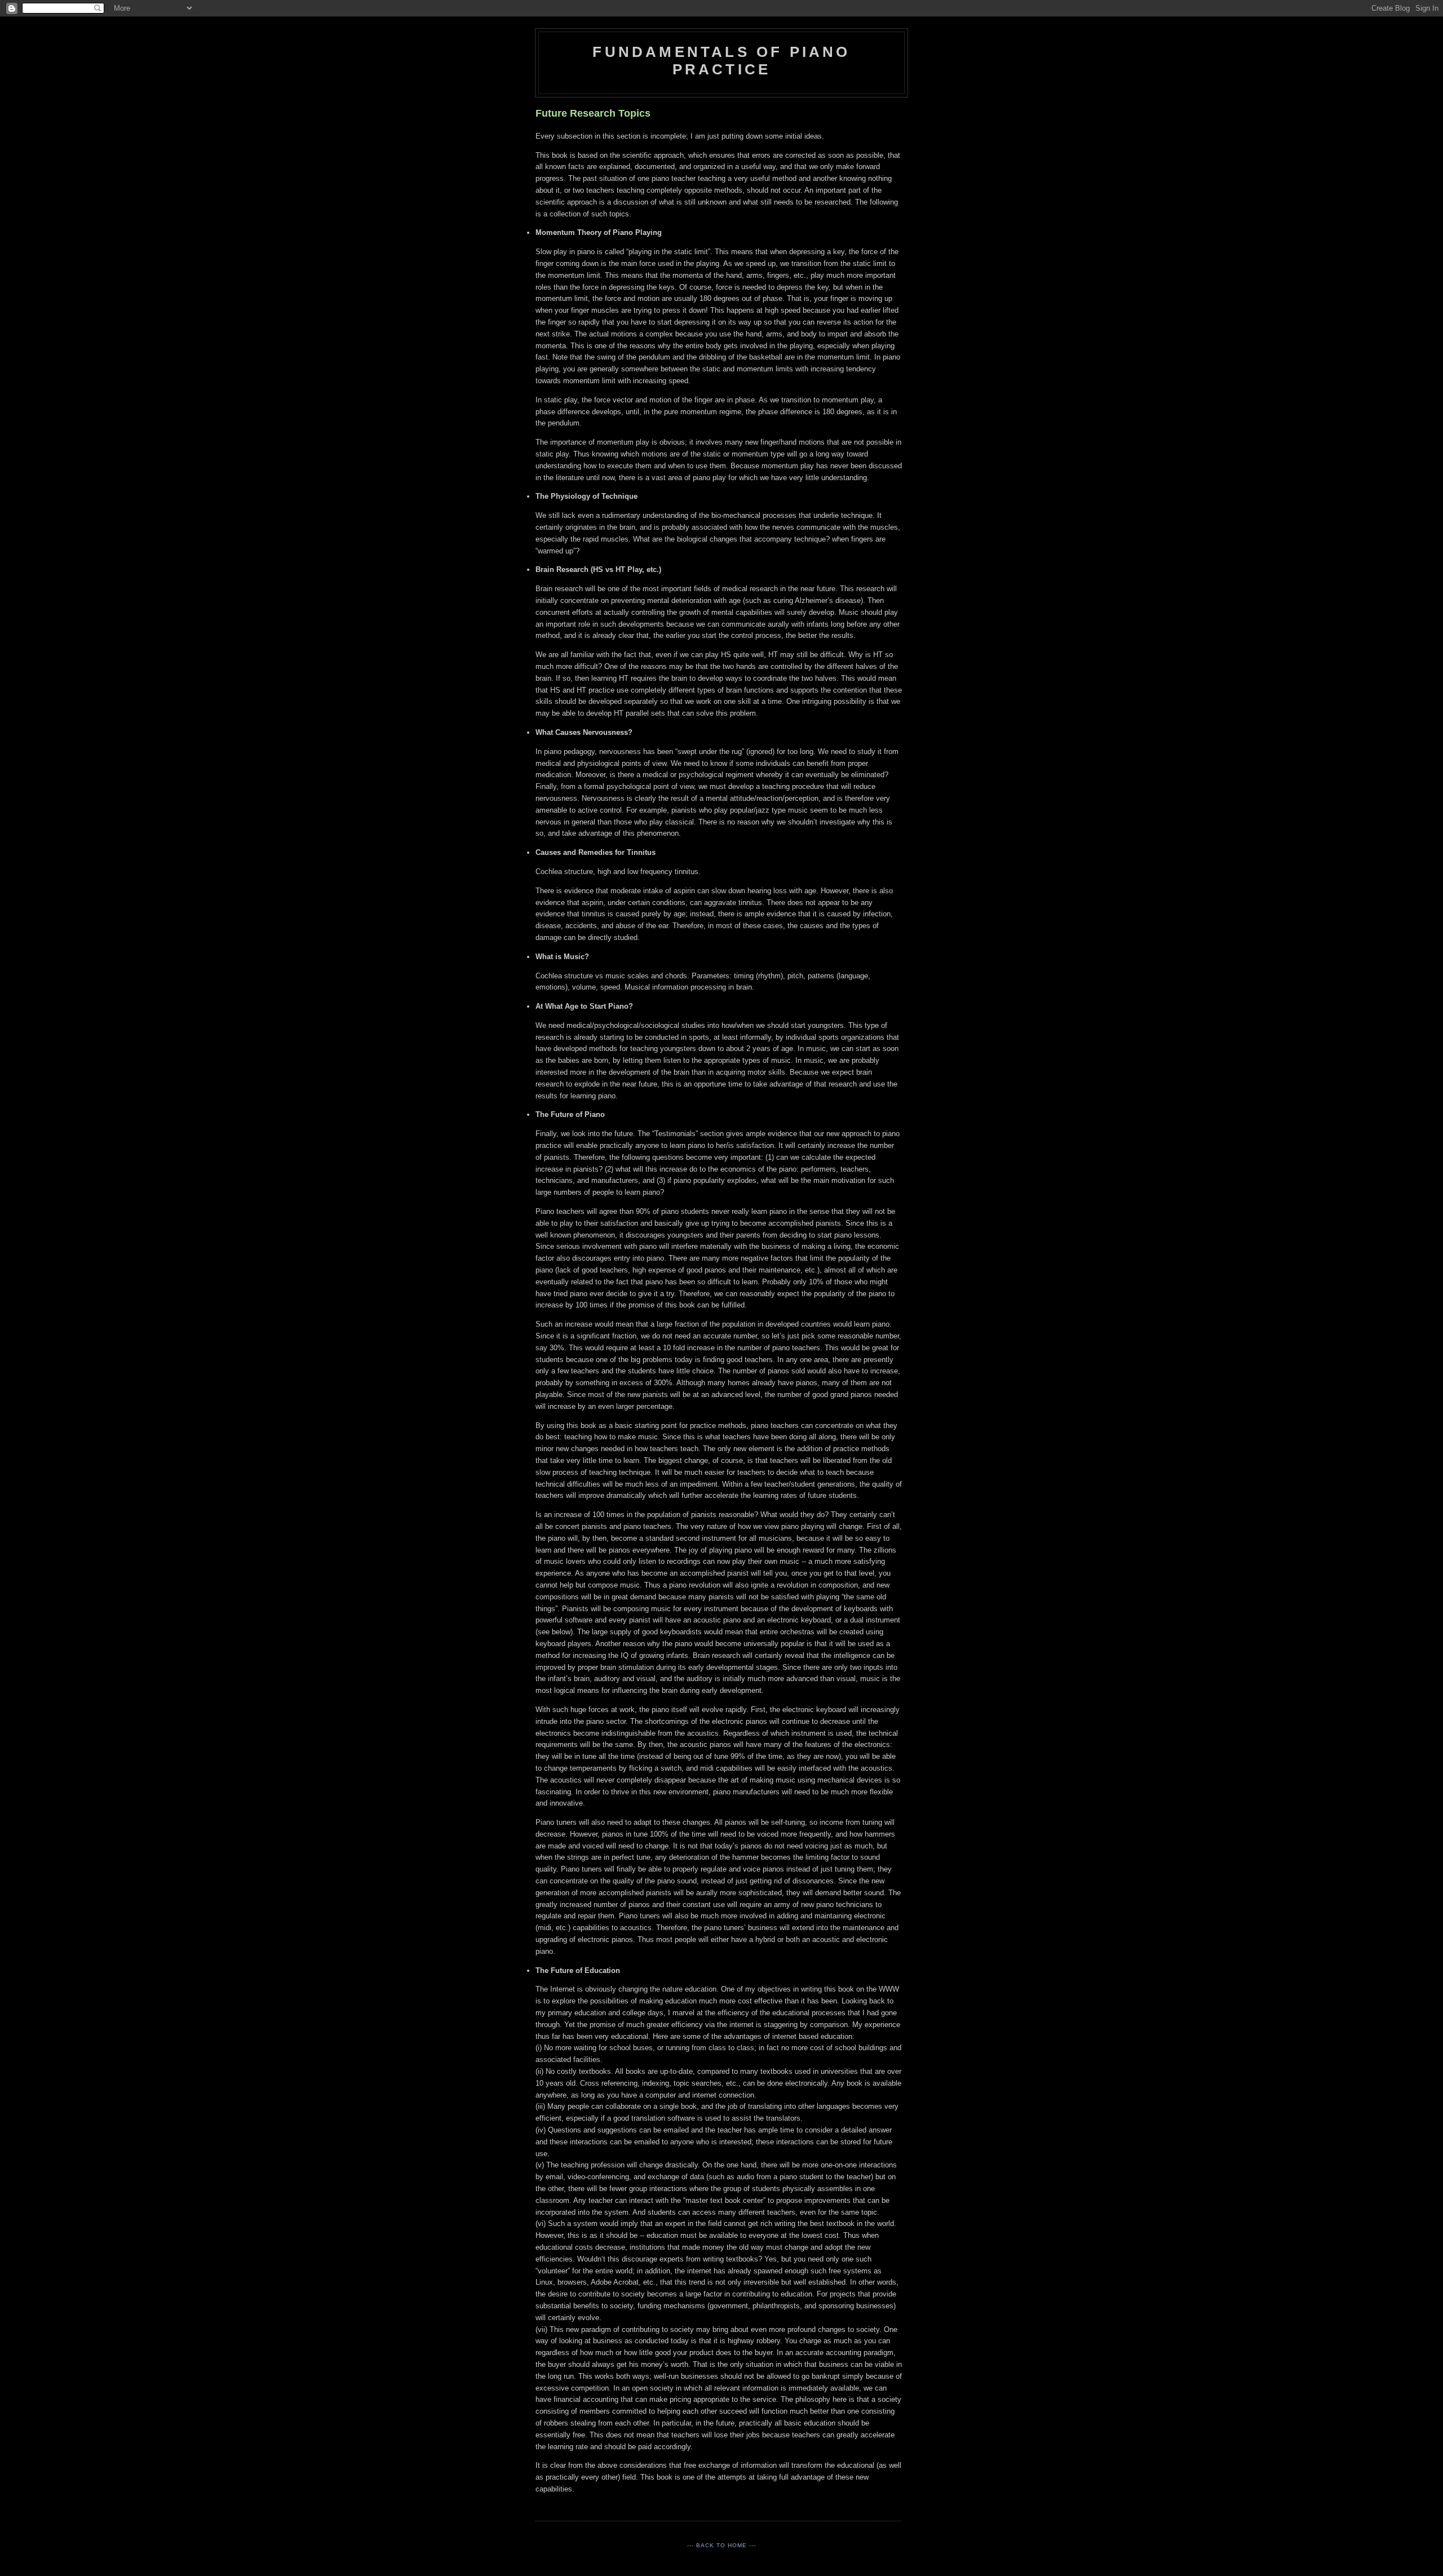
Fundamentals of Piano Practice (721, 61)
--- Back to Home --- (721, 2545)
